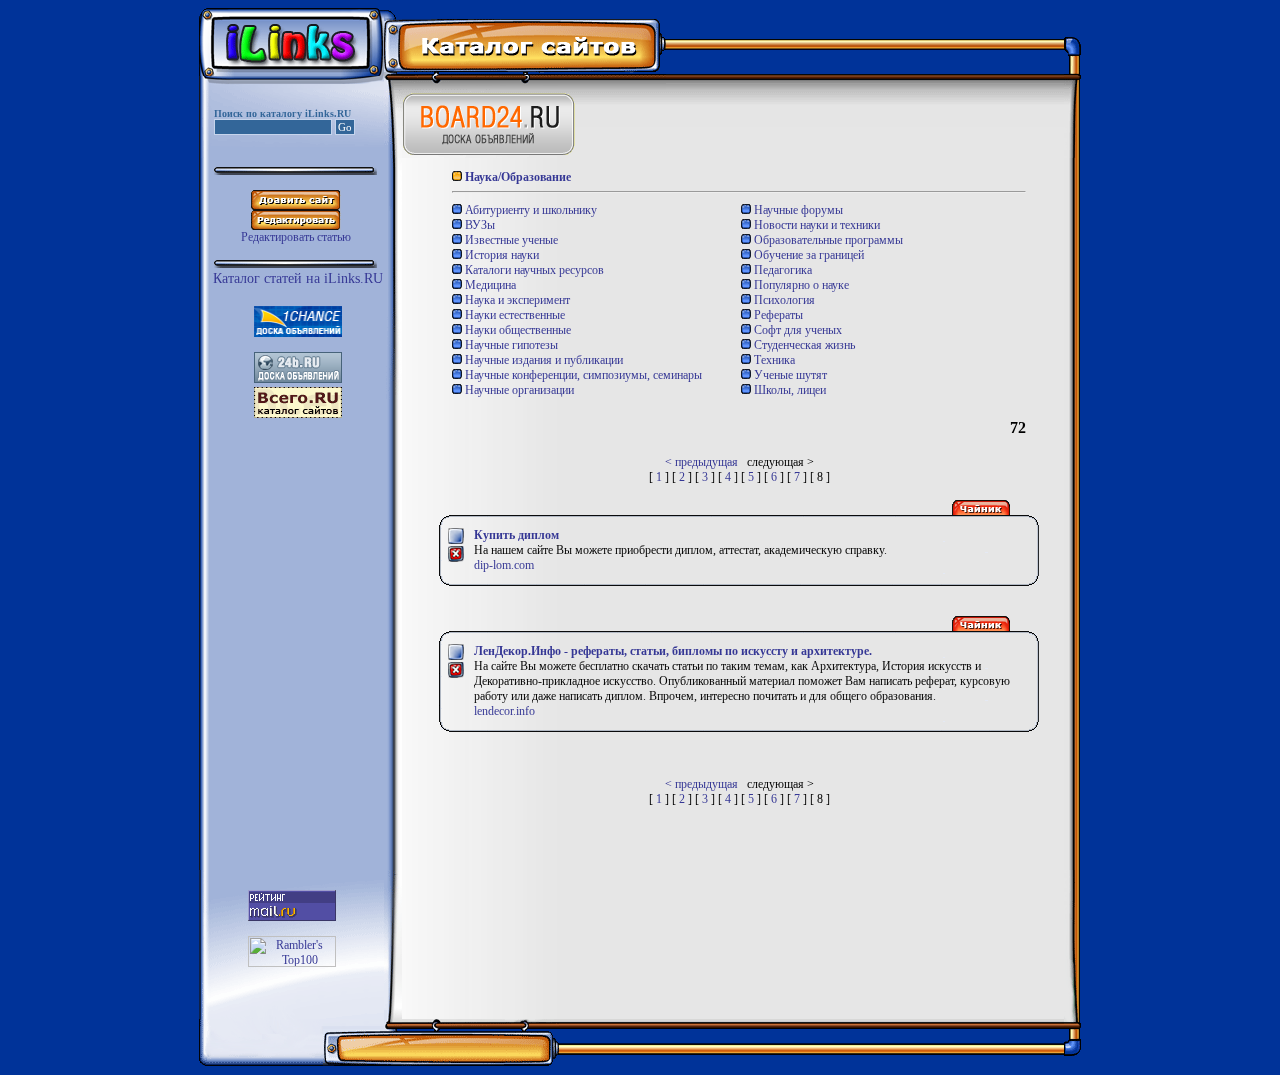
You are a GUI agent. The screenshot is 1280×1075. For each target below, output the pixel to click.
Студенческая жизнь (803, 345)
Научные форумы (797, 210)
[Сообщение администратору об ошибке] (456, 559)
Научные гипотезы (510, 345)
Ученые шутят (789, 375)
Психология (783, 300)
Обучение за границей (807, 255)
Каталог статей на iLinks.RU (298, 278)
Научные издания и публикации (542, 360)
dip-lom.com (504, 565)
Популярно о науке (800, 285)
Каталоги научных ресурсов (533, 270)
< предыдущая (701, 462)
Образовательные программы (827, 240)
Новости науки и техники (815, 225)
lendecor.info (504, 711)
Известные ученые (510, 240)
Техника (773, 360)
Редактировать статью (296, 237)
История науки (500, 255)
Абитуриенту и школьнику (529, 210)
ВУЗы (478, 225)
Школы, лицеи (788, 390)
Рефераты (777, 315)
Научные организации (518, 390)
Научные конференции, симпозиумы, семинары (582, 375)
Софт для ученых (796, 330)
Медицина (489, 285)
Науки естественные (513, 315)
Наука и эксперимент (516, 300)
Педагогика (781, 270)
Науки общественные (516, 330)
